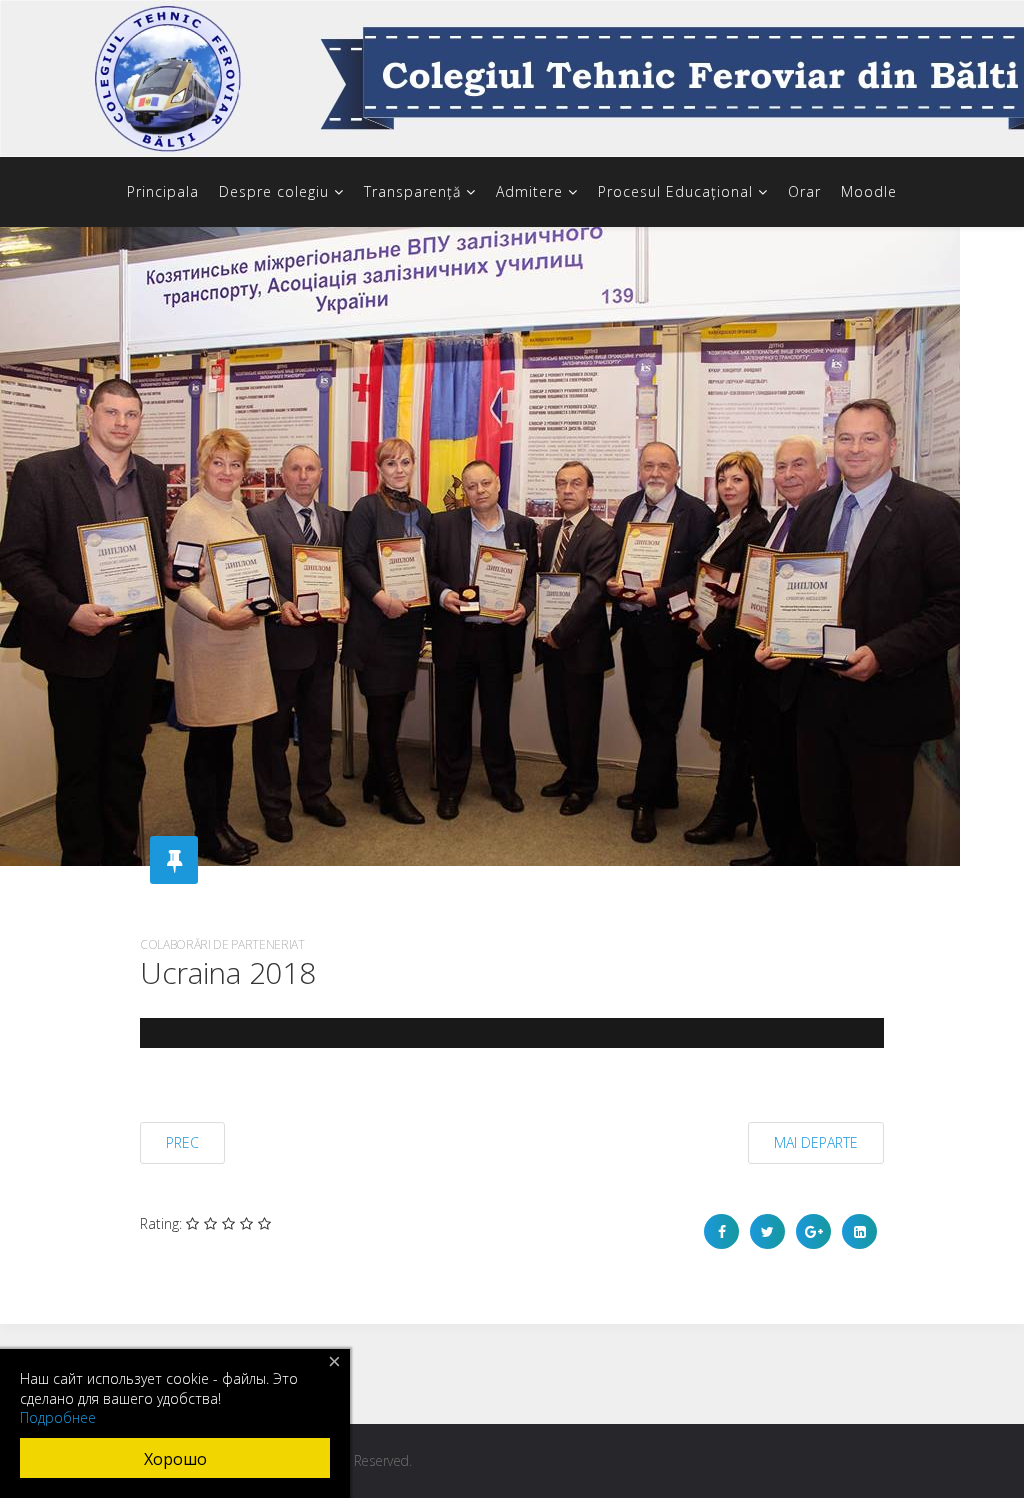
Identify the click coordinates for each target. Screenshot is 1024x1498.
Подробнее (58, 1417)
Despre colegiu (274, 191)
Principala (163, 191)
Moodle (869, 191)
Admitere (529, 191)
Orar (804, 191)
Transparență (412, 191)
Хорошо (175, 1459)
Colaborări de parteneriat (222, 944)
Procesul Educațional (675, 191)
